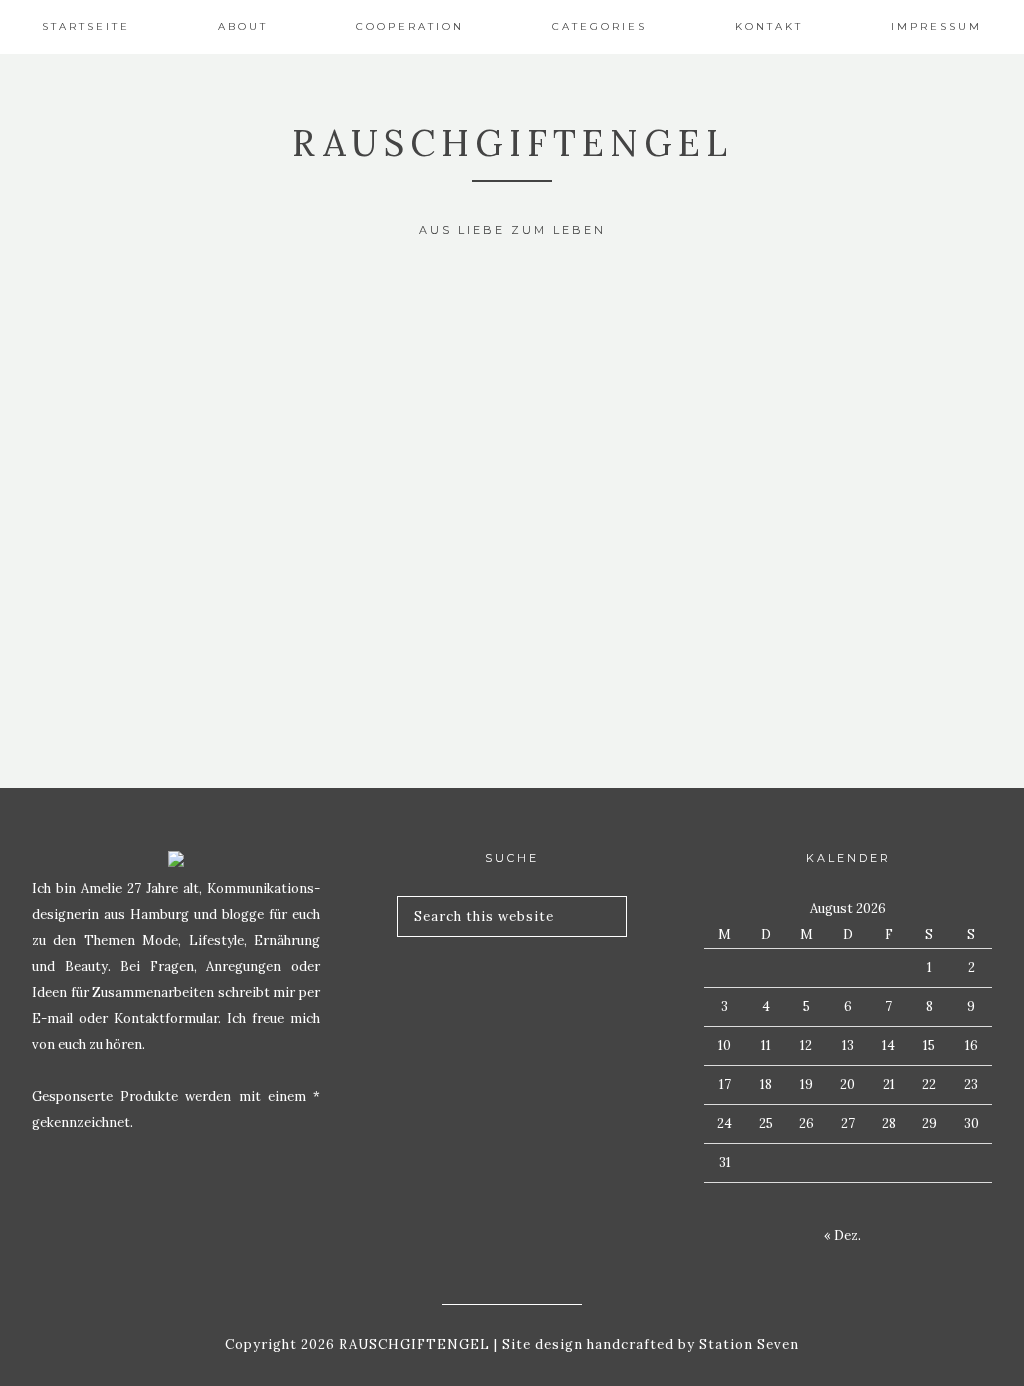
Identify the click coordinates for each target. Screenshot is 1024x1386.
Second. (170, 375)
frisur (170, 518)
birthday (171, 329)
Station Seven (747, 1344)
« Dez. (842, 1235)
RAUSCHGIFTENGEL (512, 143)
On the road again (170, 564)
